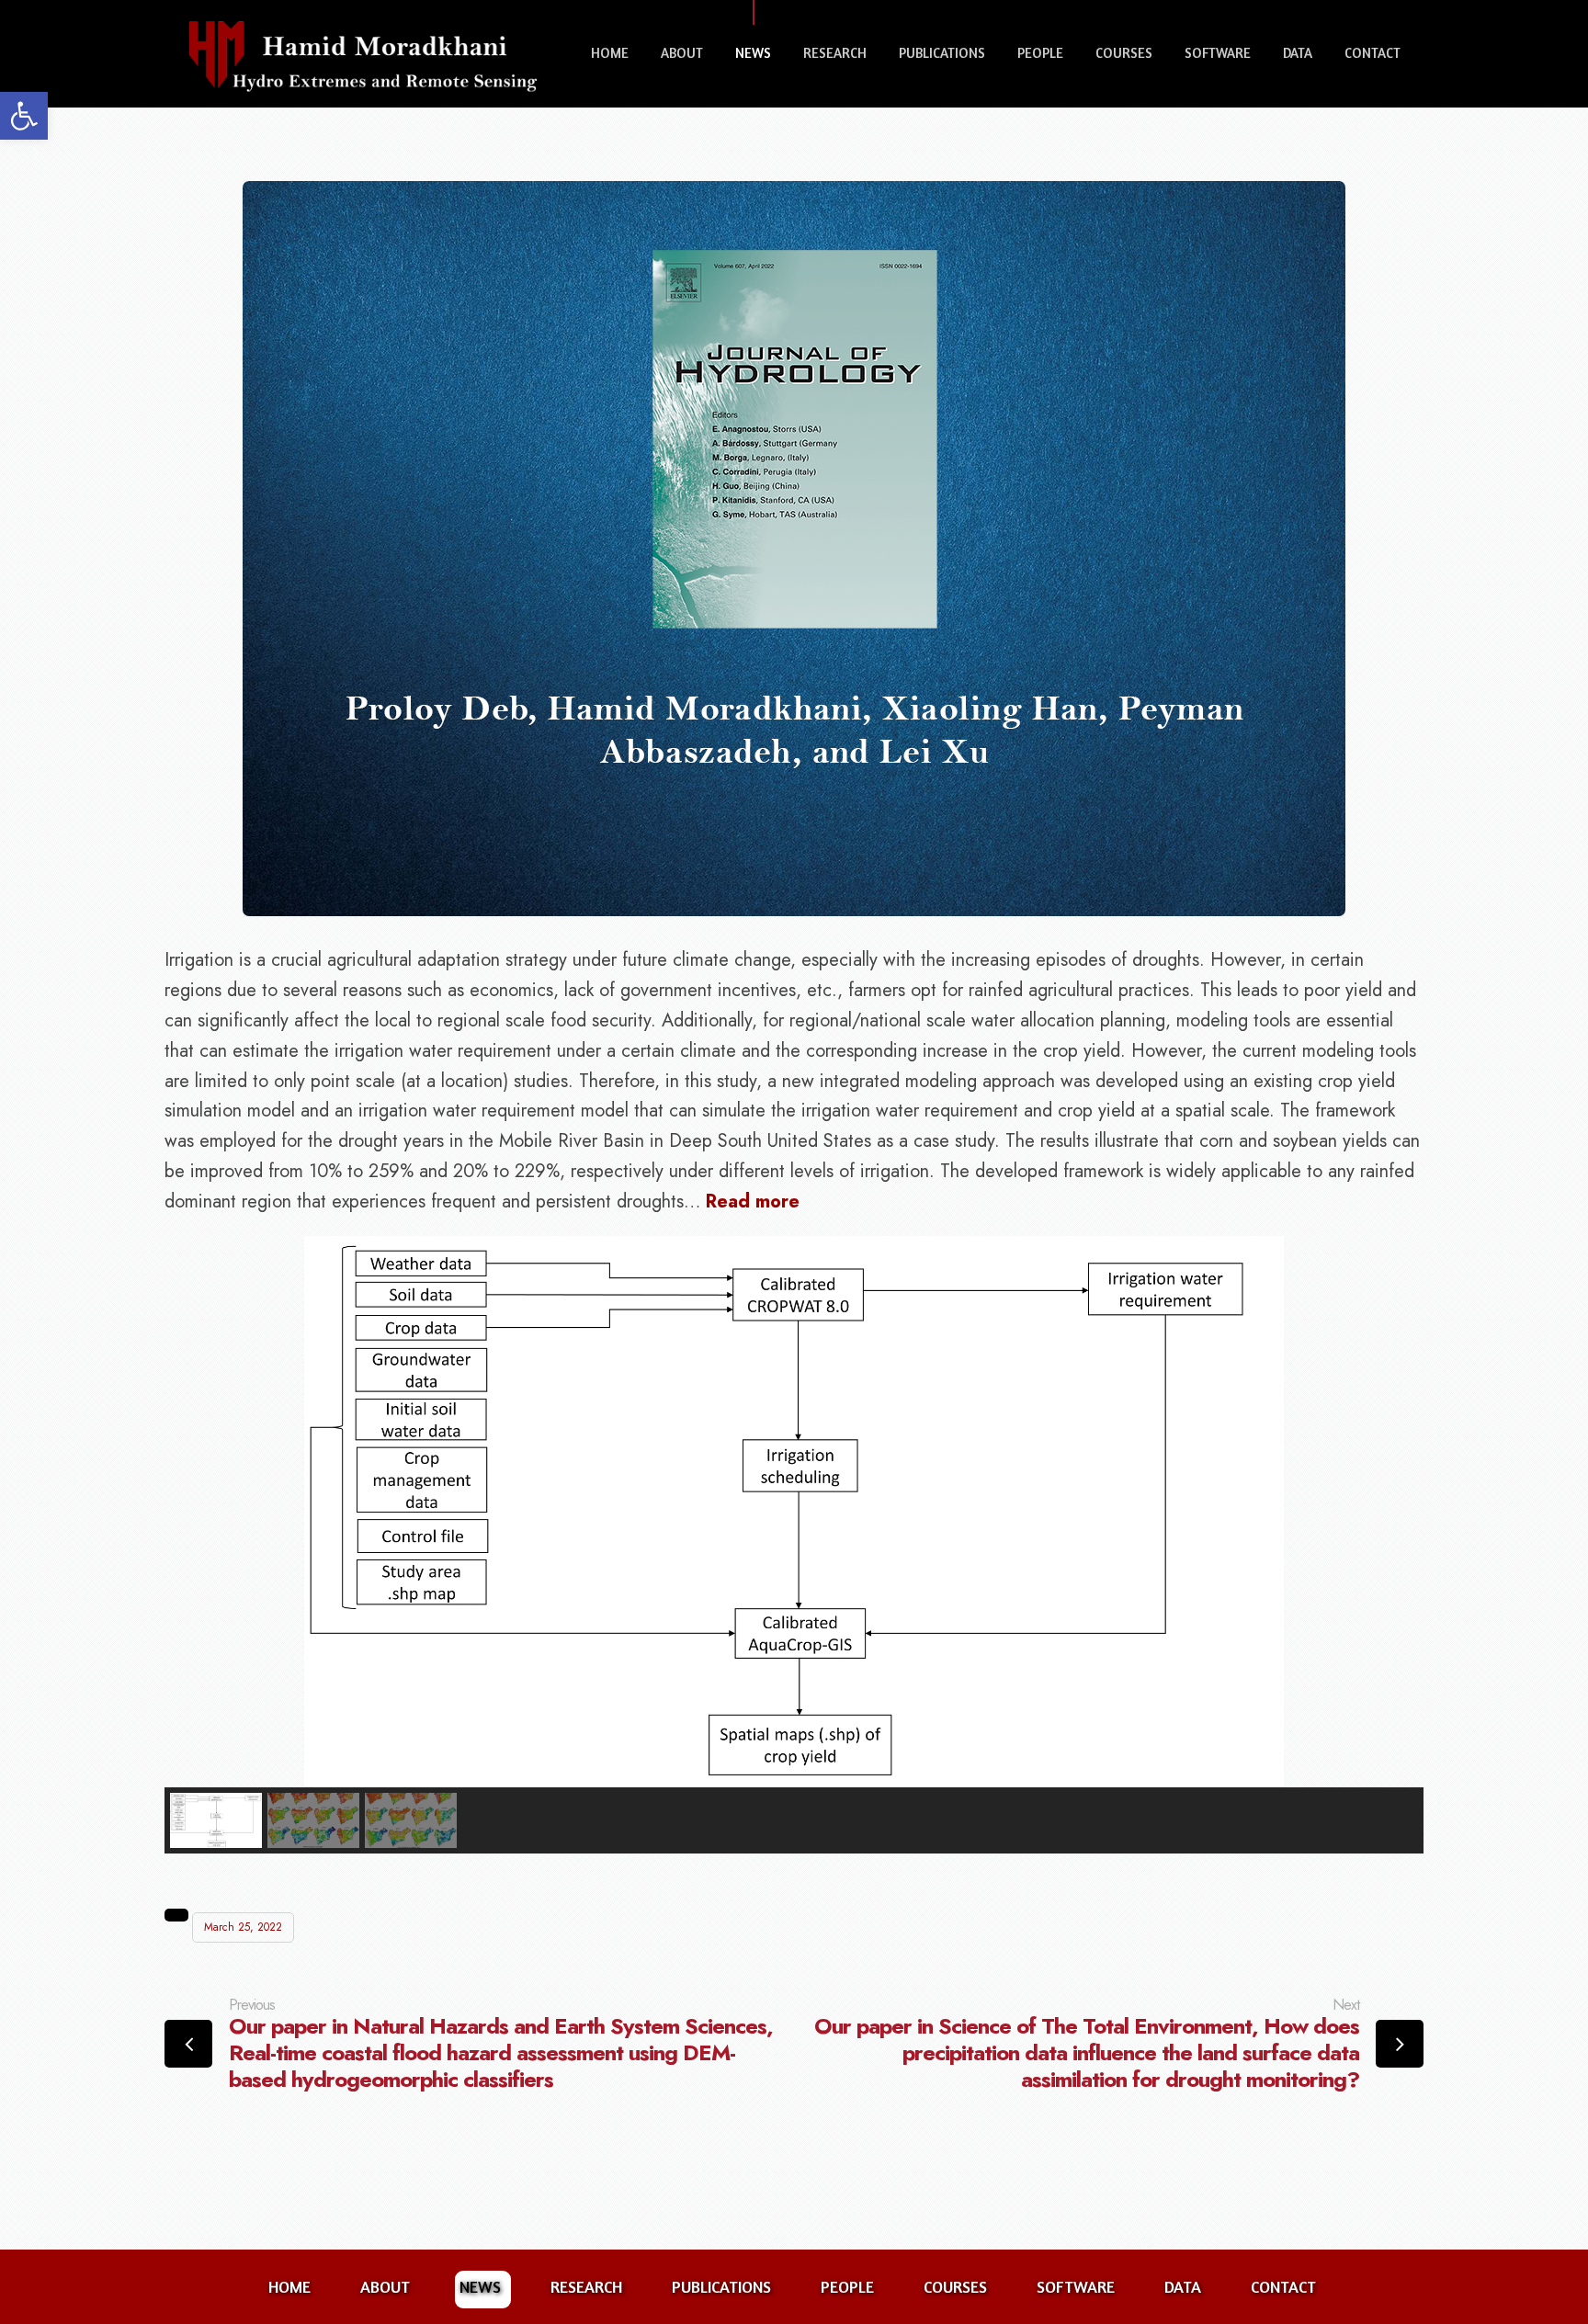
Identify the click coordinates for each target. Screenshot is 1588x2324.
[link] (24, 116)
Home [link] (610, 53)
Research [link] (835, 53)
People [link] (1040, 53)
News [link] (753, 53)
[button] (216, 1820)
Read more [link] (753, 1202)
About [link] (682, 53)
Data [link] (1298, 53)
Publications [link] (942, 53)
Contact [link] (1372, 53)
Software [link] (1218, 53)
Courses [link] (1124, 53)
